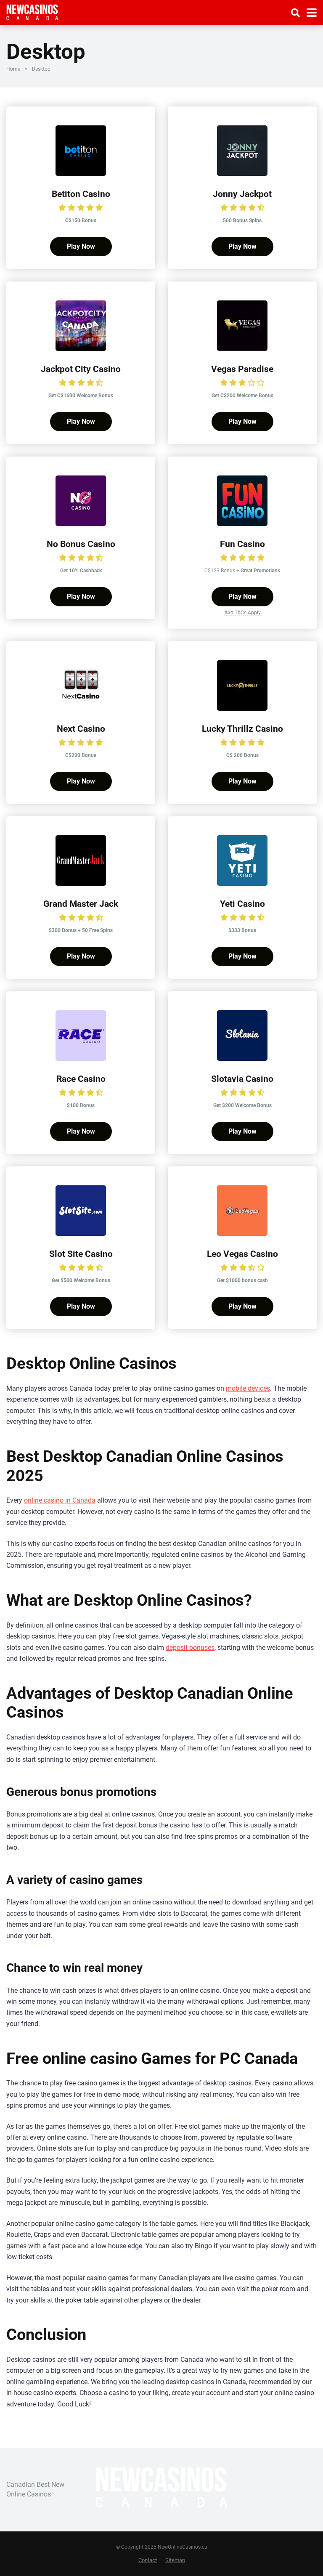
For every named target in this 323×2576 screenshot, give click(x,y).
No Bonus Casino (81, 544)
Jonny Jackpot (242, 194)
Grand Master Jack (81, 904)
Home (13, 69)
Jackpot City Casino (81, 369)
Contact (148, 2560)
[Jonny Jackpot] (242, 174)
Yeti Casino (242, 904)
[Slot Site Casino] (81, 1234)
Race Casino (81, 1079)
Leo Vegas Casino (242, 1254)
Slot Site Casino (81, 1254)
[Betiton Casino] (81, 174)
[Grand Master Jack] (81, 883)
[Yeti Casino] (242, 883)
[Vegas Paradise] (242, 349)
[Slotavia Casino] (242, 1058)
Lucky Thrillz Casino (242, 729)
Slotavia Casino (242, 1079)
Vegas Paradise (242, 369)
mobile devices (248, 1388)
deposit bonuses (190, 1648)
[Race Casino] (81, 1058)
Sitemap (175, 2560)
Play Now (81, 246)
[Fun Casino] (242, 524)
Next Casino (81, 729)
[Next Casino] (81, 708)
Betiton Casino (81, 194)
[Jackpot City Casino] (81, 349)
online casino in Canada (60, 1500)
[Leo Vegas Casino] (242, 1234)
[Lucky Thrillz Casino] (242, 708)
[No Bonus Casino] (81, 524)
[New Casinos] (32, 12)
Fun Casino (242, 544)
